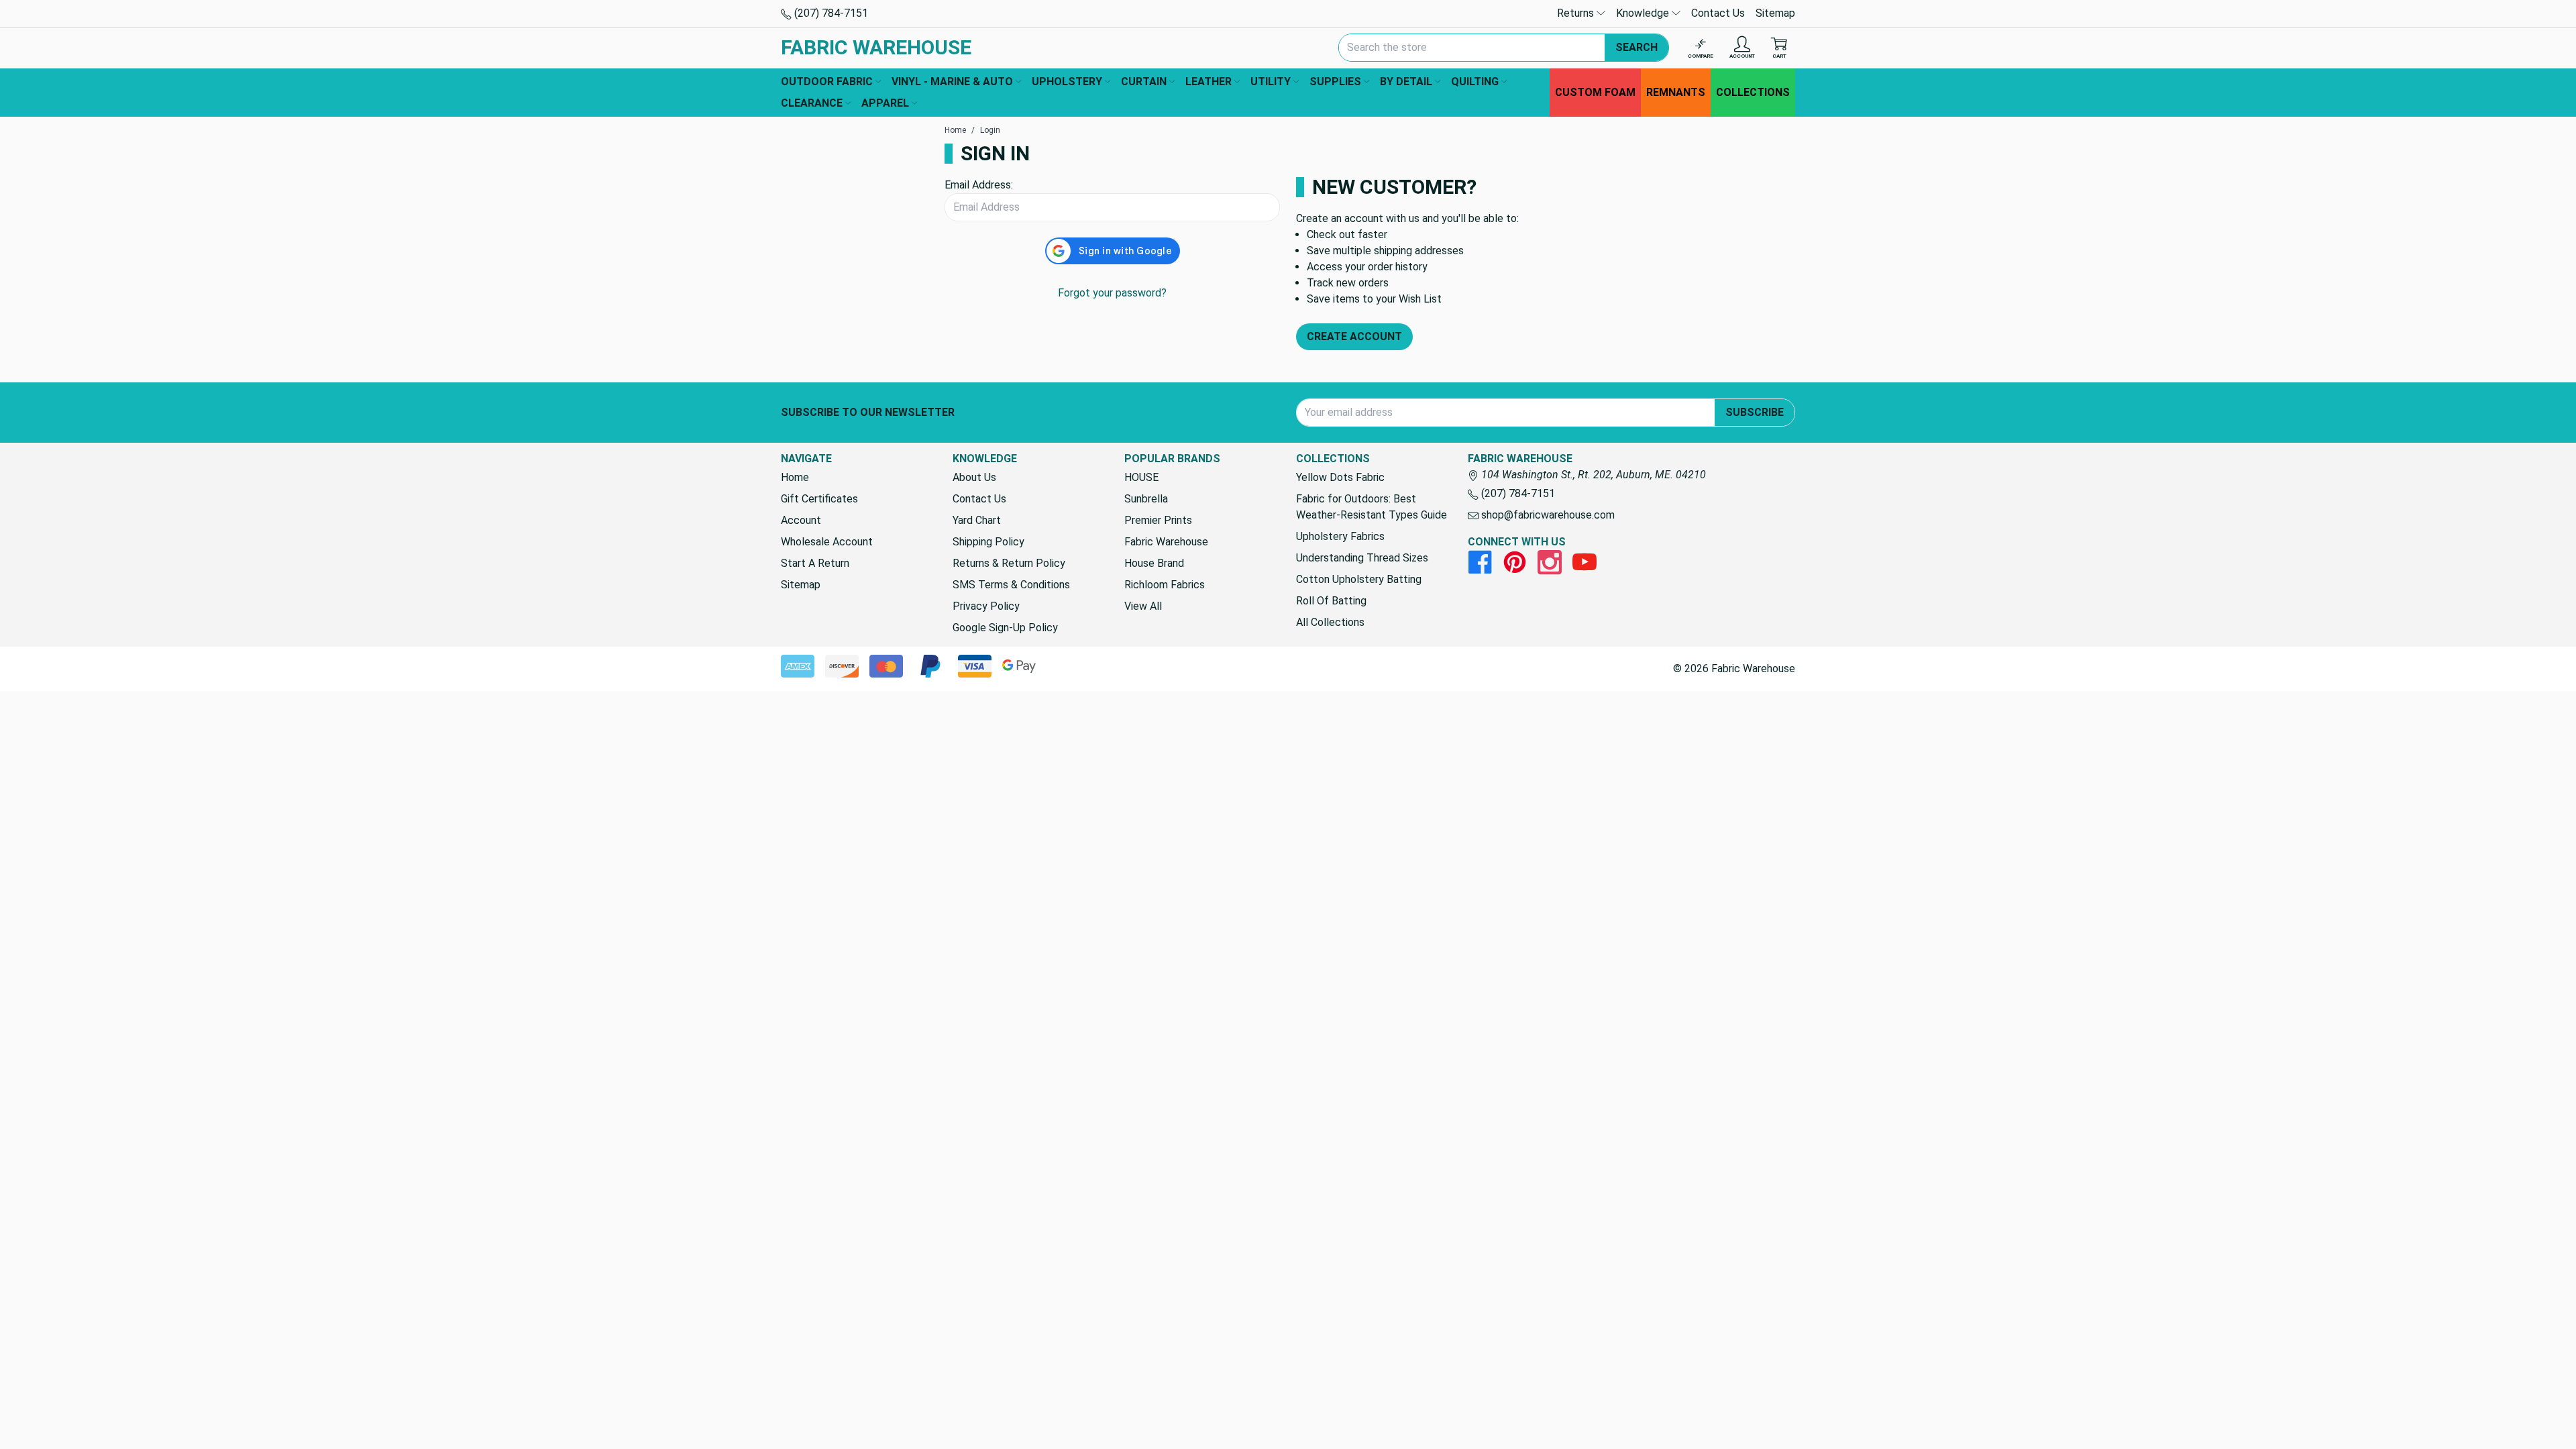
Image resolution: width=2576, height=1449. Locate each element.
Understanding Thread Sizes (1362, 558)
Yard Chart (977, 520)
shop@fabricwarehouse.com (1547, 515)
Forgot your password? (1112, 293)
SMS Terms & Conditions (1011, 585)
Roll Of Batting (1331, 601)
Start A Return (815, 563)
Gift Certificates (819, 499)
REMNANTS (1676, 92)
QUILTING (1475, 82)
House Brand (1154, 563)
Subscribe (1755, 412)
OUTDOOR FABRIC (827, 82)
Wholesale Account (827, 542)
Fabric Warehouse (1166, 542)
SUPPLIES (1335, 82)
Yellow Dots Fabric (1340, 477)
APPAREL (885, 103)
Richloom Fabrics (1165, 585)
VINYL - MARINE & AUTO (952, 82)
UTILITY (1271, 82)
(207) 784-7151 (830, 13)
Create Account (1354, 336)
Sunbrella (1146, 499)
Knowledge (1644, 13)
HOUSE (1141, 477)
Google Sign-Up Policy (1005, 628)
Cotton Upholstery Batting (1359, 579)
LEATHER (1209, 82)
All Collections (1330, 622)
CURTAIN (1144, 82)
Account (801, 520)
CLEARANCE (812, 103)
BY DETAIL (1406, 82)
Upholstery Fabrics (1340, 536)
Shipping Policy (988, 542)
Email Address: (979, 185)
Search (1636, 47)
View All (1143, 606)
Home (795, 477)
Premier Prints (1158, 520)
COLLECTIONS (1753, 92)
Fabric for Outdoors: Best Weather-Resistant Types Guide (1372, 507)
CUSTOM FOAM (1595, 92)
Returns (1577, 13)
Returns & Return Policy (1009, 563)
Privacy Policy (986, 606)
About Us (974, 477)
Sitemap (1775, 13)
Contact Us (1718, 13)
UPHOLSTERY (1067, 82)
